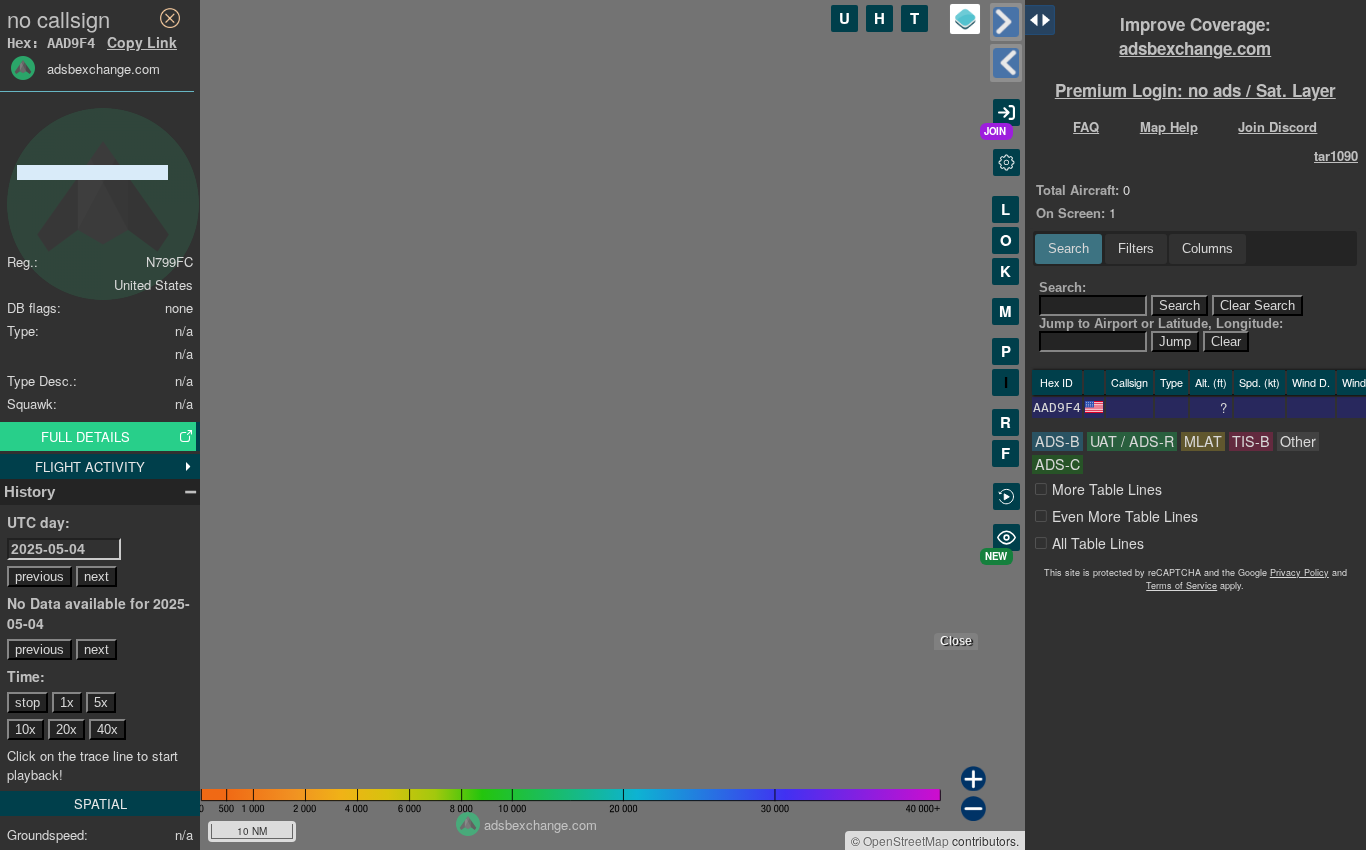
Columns (1207, 248)
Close (956, 641)
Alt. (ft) (1211, 382)
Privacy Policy (1299, 572)
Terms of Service (1181, 585)
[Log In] (1006, 112)
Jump (1175, 341)
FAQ (1086, 126)
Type (1171, 382)
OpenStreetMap (906, 840)
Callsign (1129, 382)
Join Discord (1277, 126)
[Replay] (1006, 496)
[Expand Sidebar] (1006, 63)
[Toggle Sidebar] (1006, 22)
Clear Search (1257, 305)
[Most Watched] (1006, 537)
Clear (1226, 341)
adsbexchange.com (1195, 48)
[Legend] (965, 19)
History (29, 491)
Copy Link (142, 42)
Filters (1136, 248)
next (96, 576)
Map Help (1169, 126)
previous (39, 576)
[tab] (1068, 249)
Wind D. (1311, 382)
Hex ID (1056, 382)
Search (1068, 248)
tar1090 (1336, 155)
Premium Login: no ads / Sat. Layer (1195, 90)
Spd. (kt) (1259, 382)
